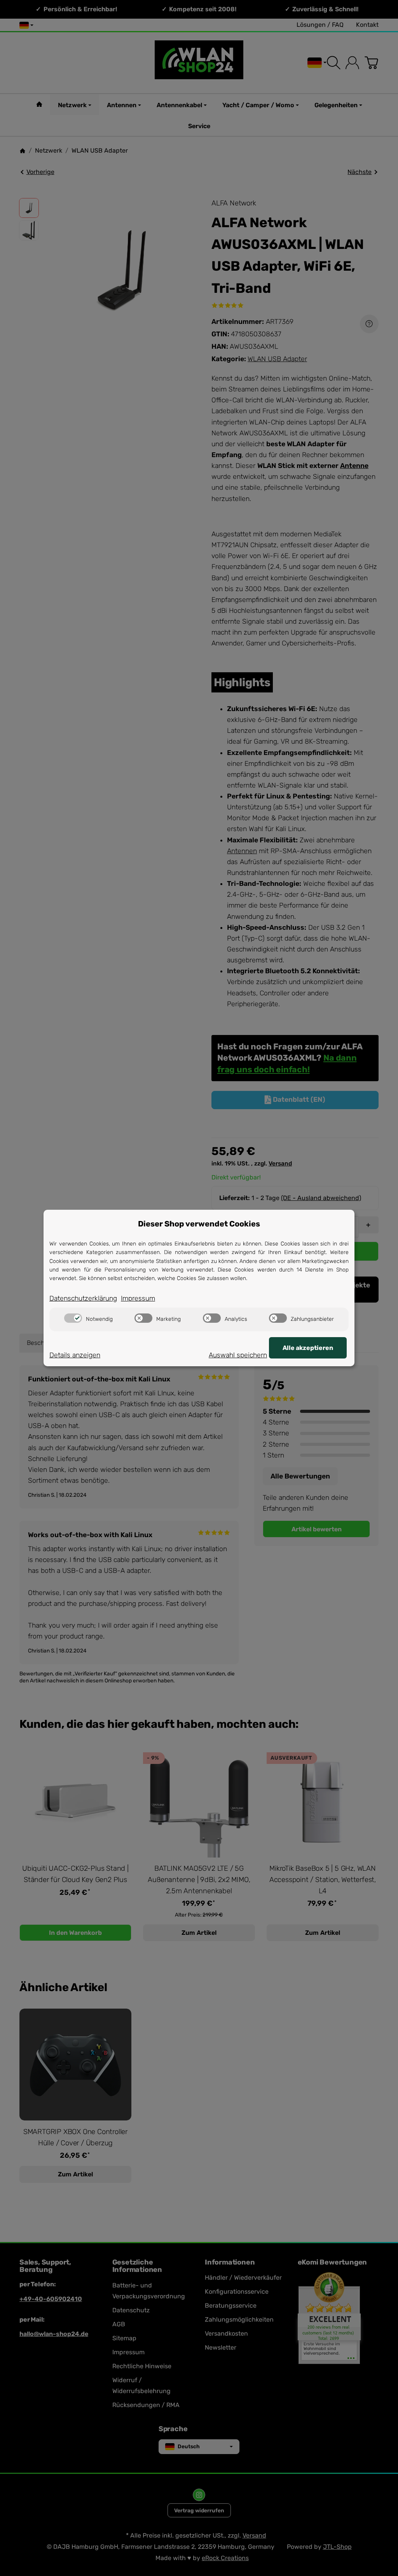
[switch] (73, 1318)
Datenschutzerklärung (83, 1298)
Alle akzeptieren (308, 1348)
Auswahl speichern (238, 1355)
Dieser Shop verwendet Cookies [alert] (199, 1224)
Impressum (138, 1298)
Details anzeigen (75, 1355)
